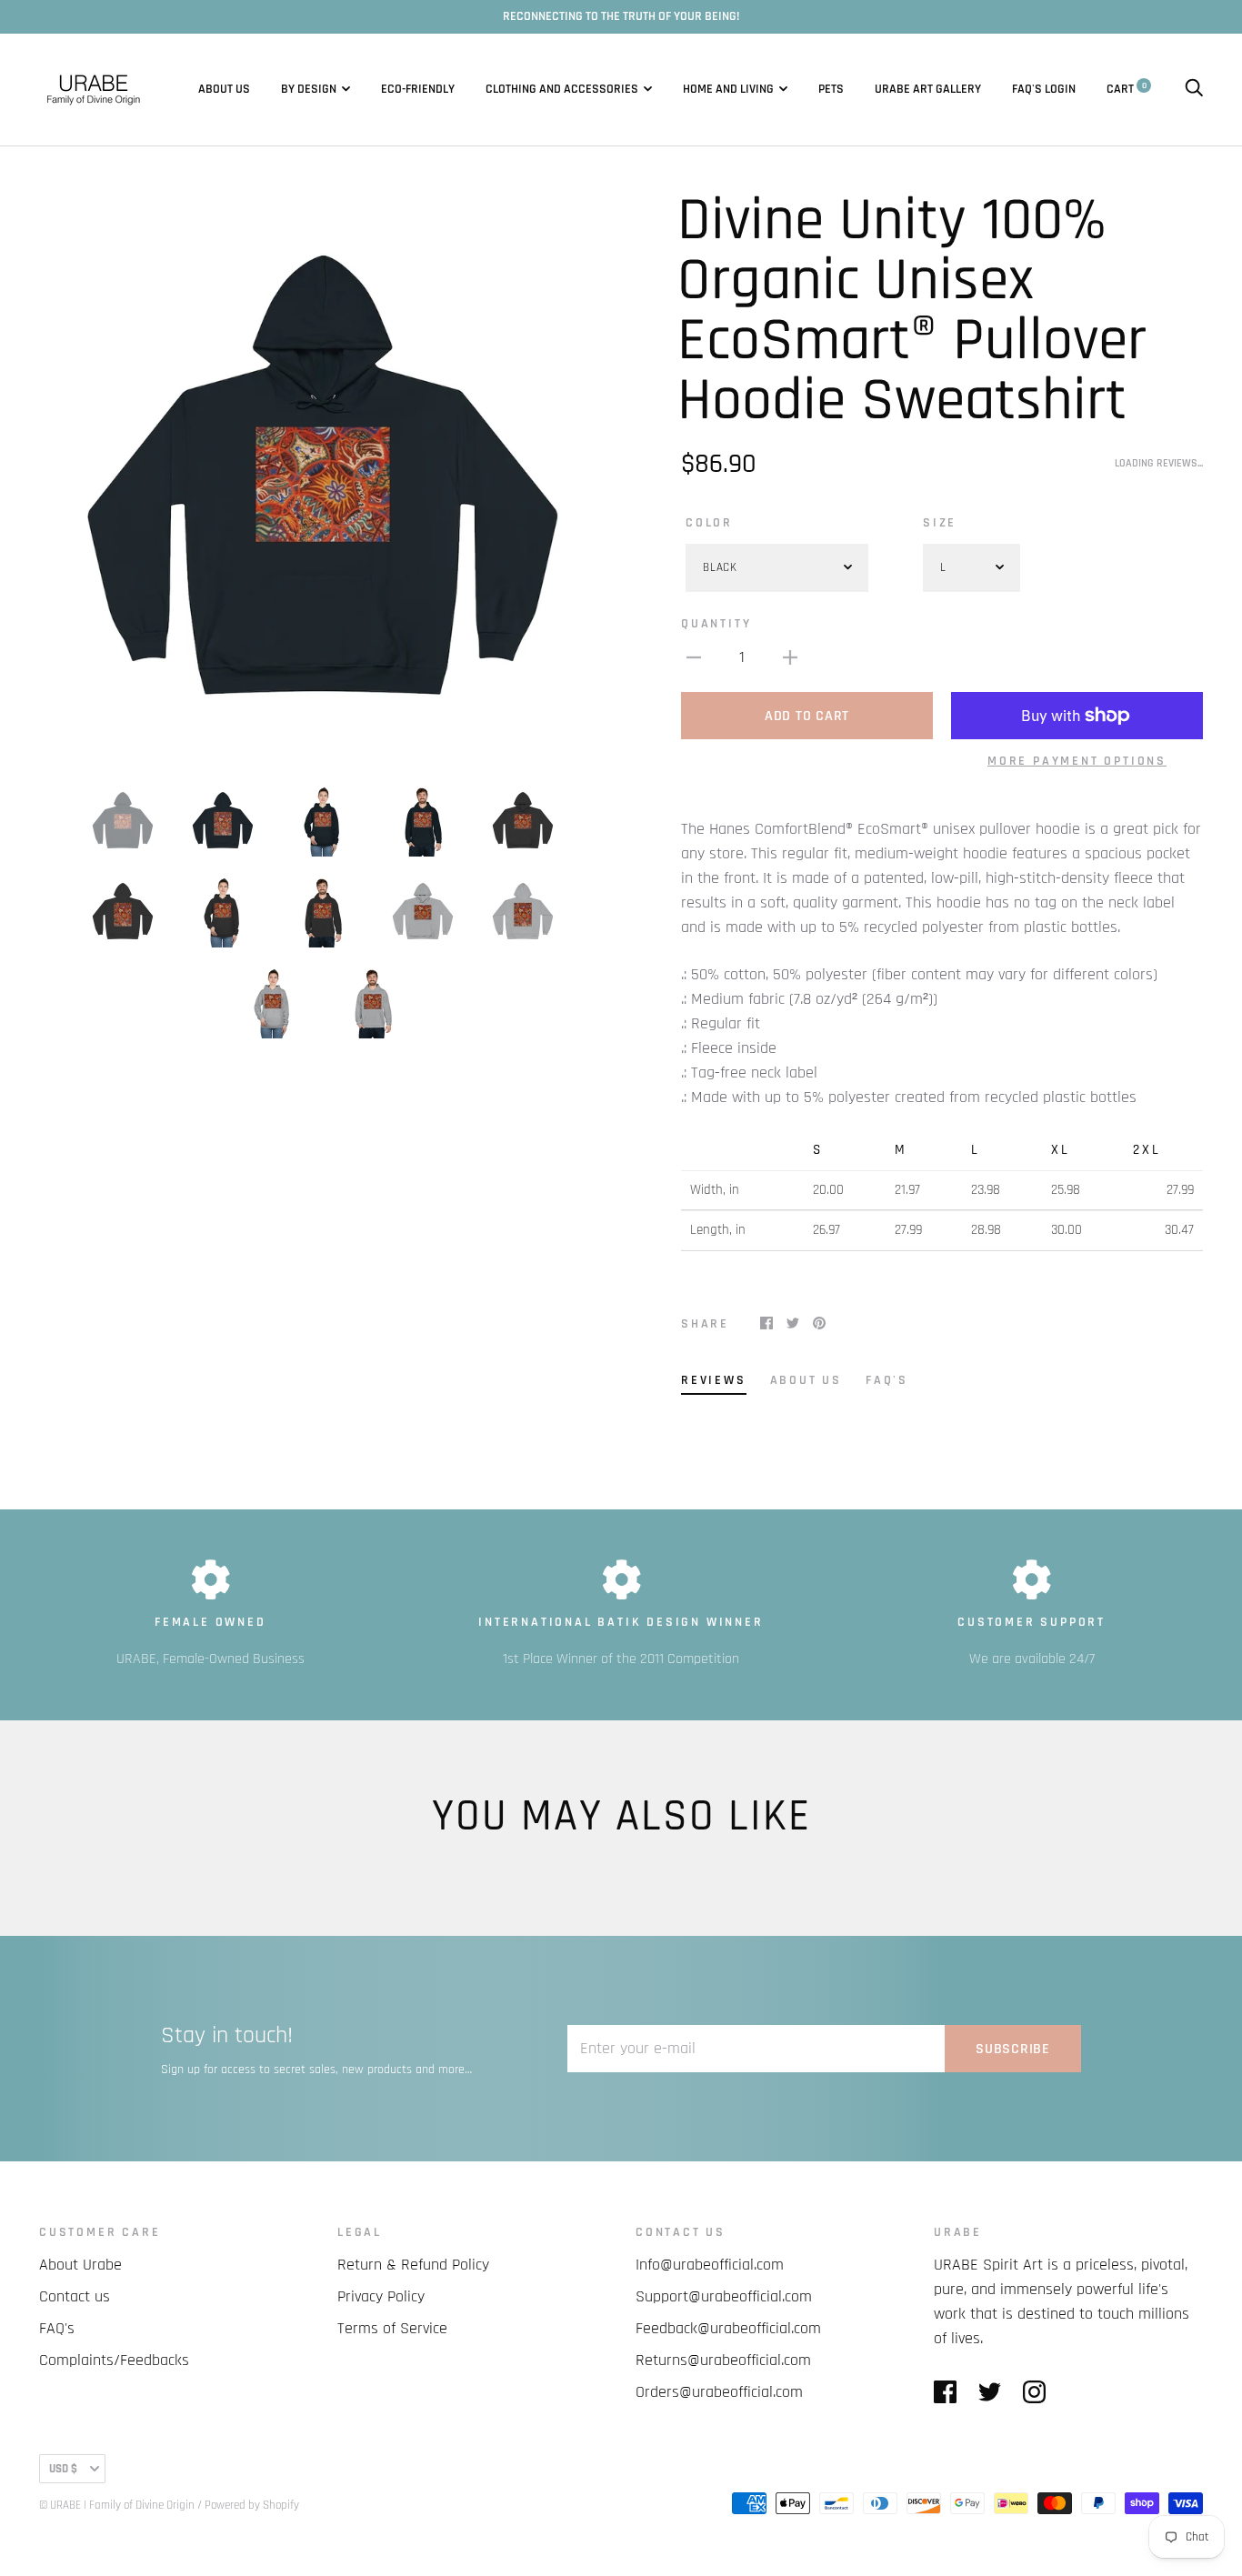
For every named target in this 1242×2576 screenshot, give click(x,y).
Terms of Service (392, 2328)
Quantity (716, 624)
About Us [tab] (806, 1380)
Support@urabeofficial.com (724, 2296)
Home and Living (728, 89)
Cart (1127, 89)
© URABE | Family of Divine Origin (117, 2505)
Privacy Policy (381, 2296)
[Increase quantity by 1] (790, 657)
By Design (309, 89)
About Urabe (80, 2265)
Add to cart (807, 716)
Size (940, 523)
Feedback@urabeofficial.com (728, 2328)
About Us (224, 89)
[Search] (1194, 89)
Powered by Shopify (252, 2505)
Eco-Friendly (418, 89)
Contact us (75, 2296)
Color (709, 523)
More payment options (1077, 761)
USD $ (63, 2469)
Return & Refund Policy (413, 2265)
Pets (831, 89)
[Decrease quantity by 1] (694, 657)
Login (1060, 89)
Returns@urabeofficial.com (723, 2360)
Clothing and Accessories (562, 89)
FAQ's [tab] (887, 1380)
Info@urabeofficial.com (710, 2265)
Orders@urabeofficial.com (719, 2392)
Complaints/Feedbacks (114, 2360)
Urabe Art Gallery (928, 89)
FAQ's (1027, 89)
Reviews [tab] (714, 1380)
